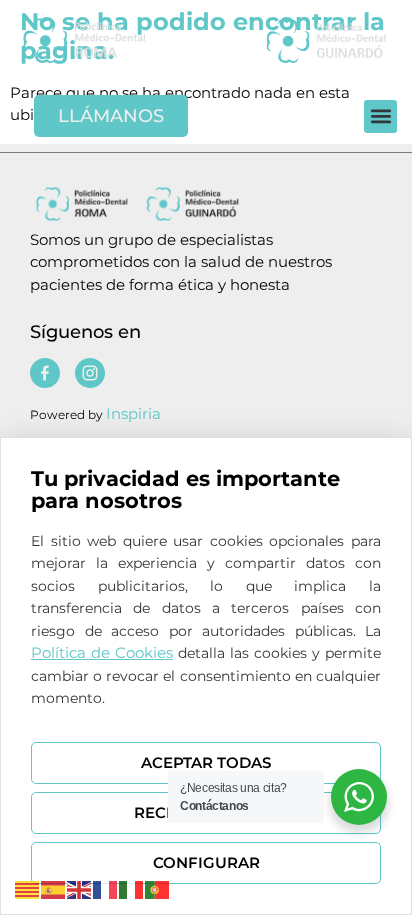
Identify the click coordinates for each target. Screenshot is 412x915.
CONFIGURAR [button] (206, 862)
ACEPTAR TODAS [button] (206, 762)
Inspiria (133, 413)
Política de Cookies (102, 652)
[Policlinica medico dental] (110, 40)
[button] (380, 116)
